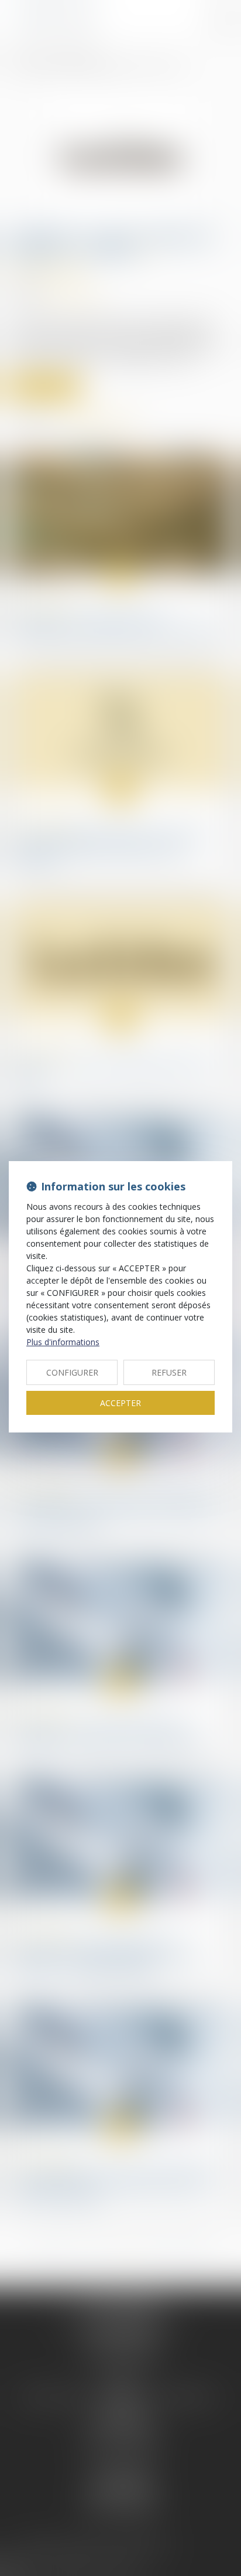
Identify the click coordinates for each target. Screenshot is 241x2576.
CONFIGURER (72, 1372)
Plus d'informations (63, 1342)
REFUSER (169, 1372)
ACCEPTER (120, 1403)
